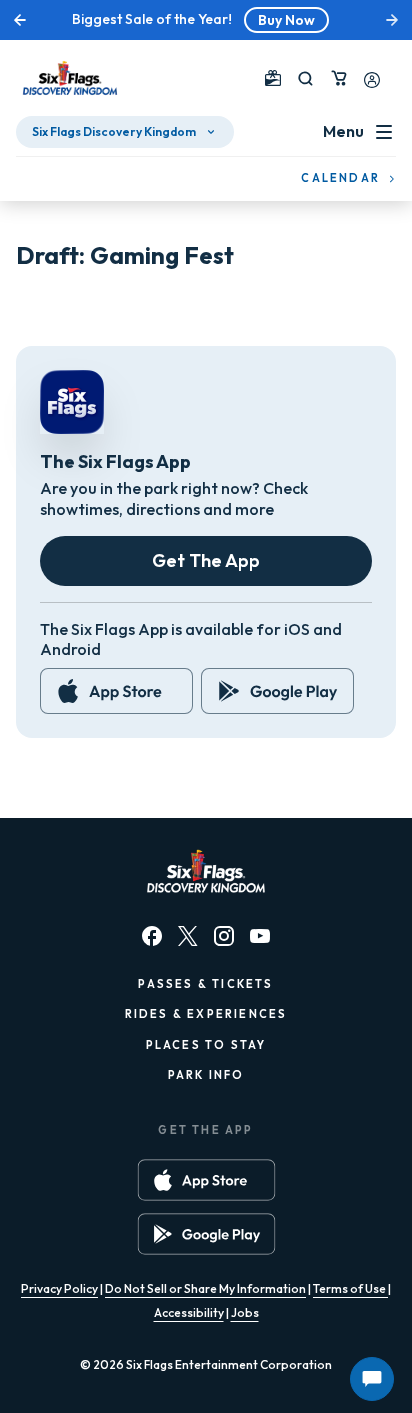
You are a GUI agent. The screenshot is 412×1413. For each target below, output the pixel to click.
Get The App (206, 560)
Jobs (245, 1312)
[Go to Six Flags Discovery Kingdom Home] (70, 78)
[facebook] (152, 936)
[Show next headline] (392, 20)
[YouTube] (260, 936)
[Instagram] (224, 936)
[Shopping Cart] (339, 78)
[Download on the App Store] (116, 691)
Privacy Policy (59, 1288)
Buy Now (286, 20)
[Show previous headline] (20, 20)
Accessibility (189, 1312)
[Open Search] (305, 78)
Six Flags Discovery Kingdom (114, 131)
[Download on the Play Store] (277, 691)
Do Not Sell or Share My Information (205, 1288)
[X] (188, 936)
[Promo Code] (273, 78)
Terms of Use (350, 1288)
